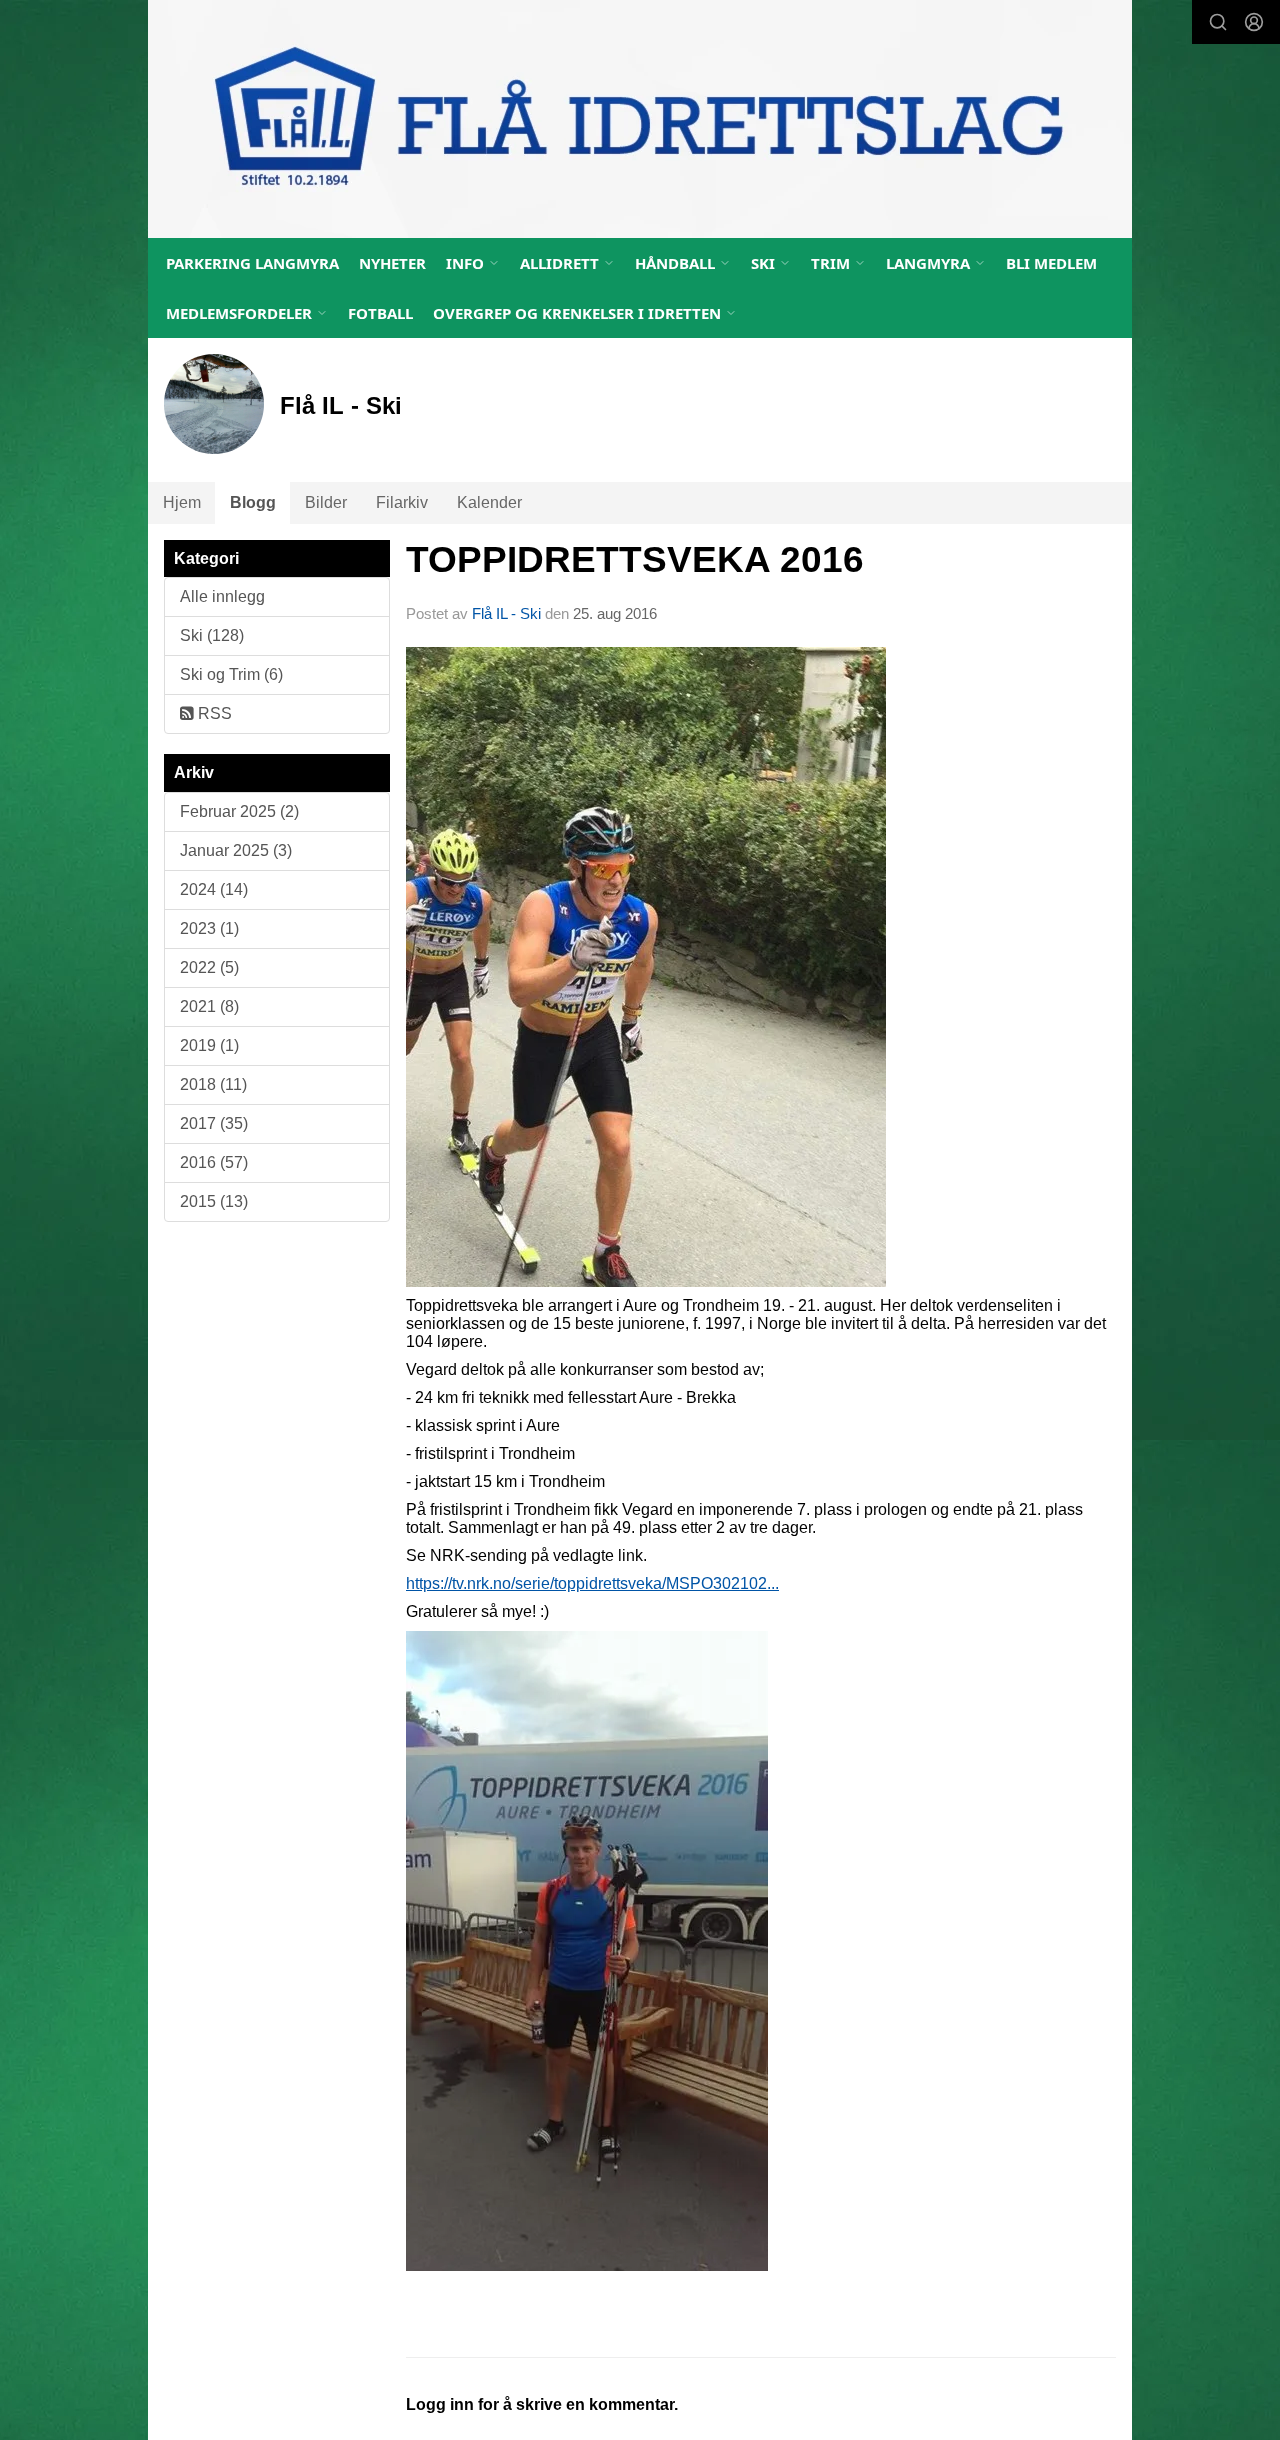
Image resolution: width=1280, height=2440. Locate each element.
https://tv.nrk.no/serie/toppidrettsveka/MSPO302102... (592, 1583)
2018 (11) (213, 1084)
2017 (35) (214, 1123)
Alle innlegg (222, 596)
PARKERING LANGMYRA (252, 263)
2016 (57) (214, 1162)
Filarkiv (402, 502)
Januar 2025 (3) (236, 850)
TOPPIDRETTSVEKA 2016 (635, 559)
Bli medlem (1051, 263)
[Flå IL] (640, 119)
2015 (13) (214, 1201)
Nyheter (392, 263)
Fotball (380, 313)
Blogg (253, 502)
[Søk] (1218, 22)
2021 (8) (209, 1006)
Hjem (182, 502)
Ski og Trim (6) (231, 674)
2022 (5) (209, 967)
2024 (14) (214, 889)
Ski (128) (212, 635)
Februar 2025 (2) (239, 811)
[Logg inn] (1254, 22)
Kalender (489, 502)
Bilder (326, 502)
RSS (213, 713)
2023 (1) (209, 928)
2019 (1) (209, 1045)
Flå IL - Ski (506, 613)
